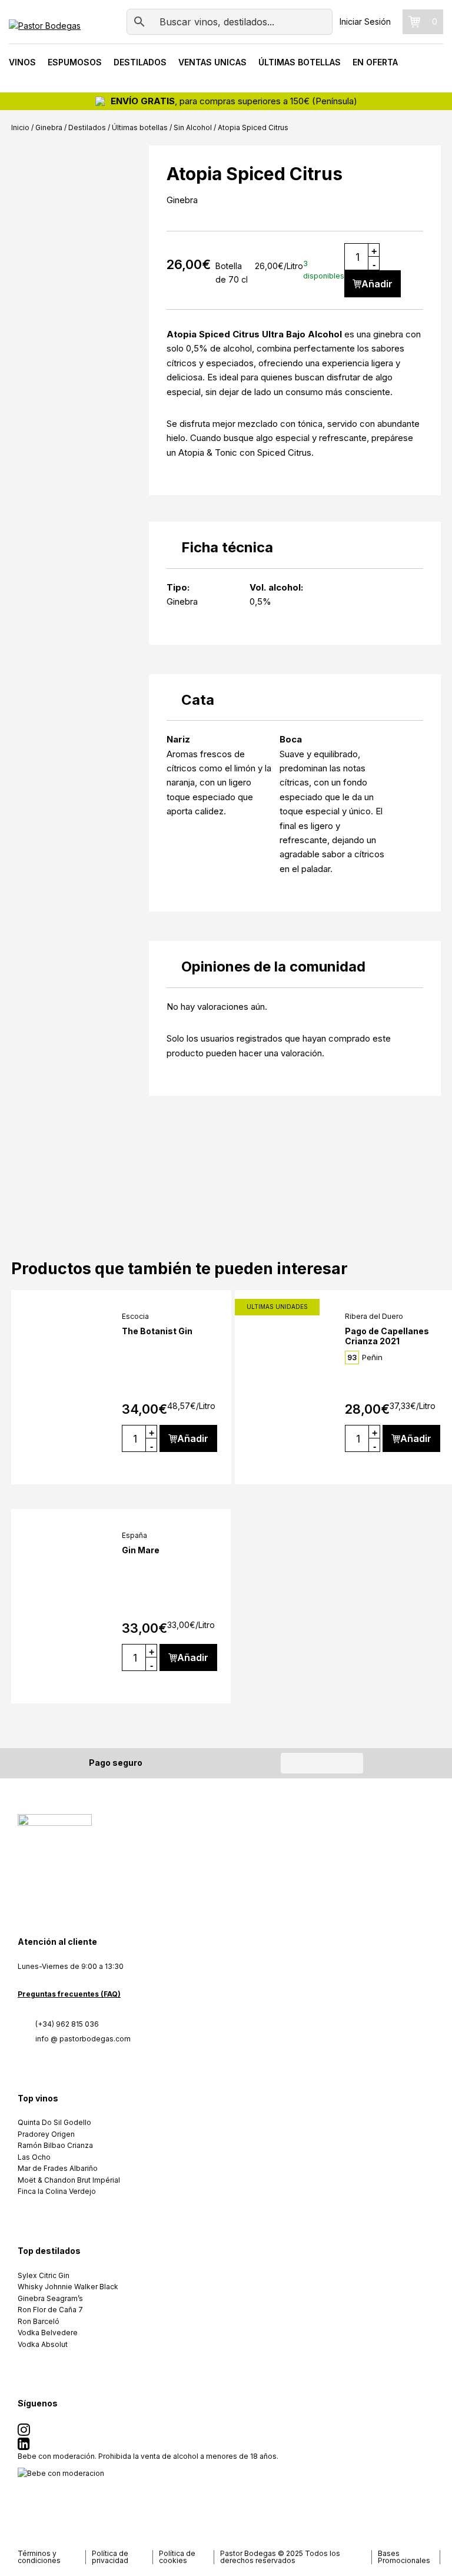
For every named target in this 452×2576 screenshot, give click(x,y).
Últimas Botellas (300, 62)
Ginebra (49, 127)
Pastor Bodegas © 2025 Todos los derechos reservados (280, 2557)
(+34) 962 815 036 (67, 2024)
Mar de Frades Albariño (58, 2168)
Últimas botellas (140, 127)
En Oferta (375, 62)
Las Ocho (34, 2157)
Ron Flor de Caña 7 (50, 2310)
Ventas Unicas (212, 62)
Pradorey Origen (46, 2134)
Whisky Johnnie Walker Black (68, 2287)
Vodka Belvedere (48, 2333)
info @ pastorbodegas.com (83, 2039)
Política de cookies (177, 2557)
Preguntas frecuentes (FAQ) (69, 1994)
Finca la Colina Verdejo (57, 2191)
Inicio (20, 127)
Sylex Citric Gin (44, 2275)
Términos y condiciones (39, 2557)
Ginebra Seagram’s (50, 2298)
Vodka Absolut (43, 2344)
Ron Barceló (39, 2321)
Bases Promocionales (404, 2557)
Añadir (377, 284)
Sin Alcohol (193, 127)
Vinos (22, 62)
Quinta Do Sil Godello (54, 2122)
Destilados (140, 62)
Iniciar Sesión (365, 21)
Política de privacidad (110, 2557)
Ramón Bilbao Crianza (55, 2145)
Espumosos (75, 62)
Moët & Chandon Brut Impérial (69, 2180)
